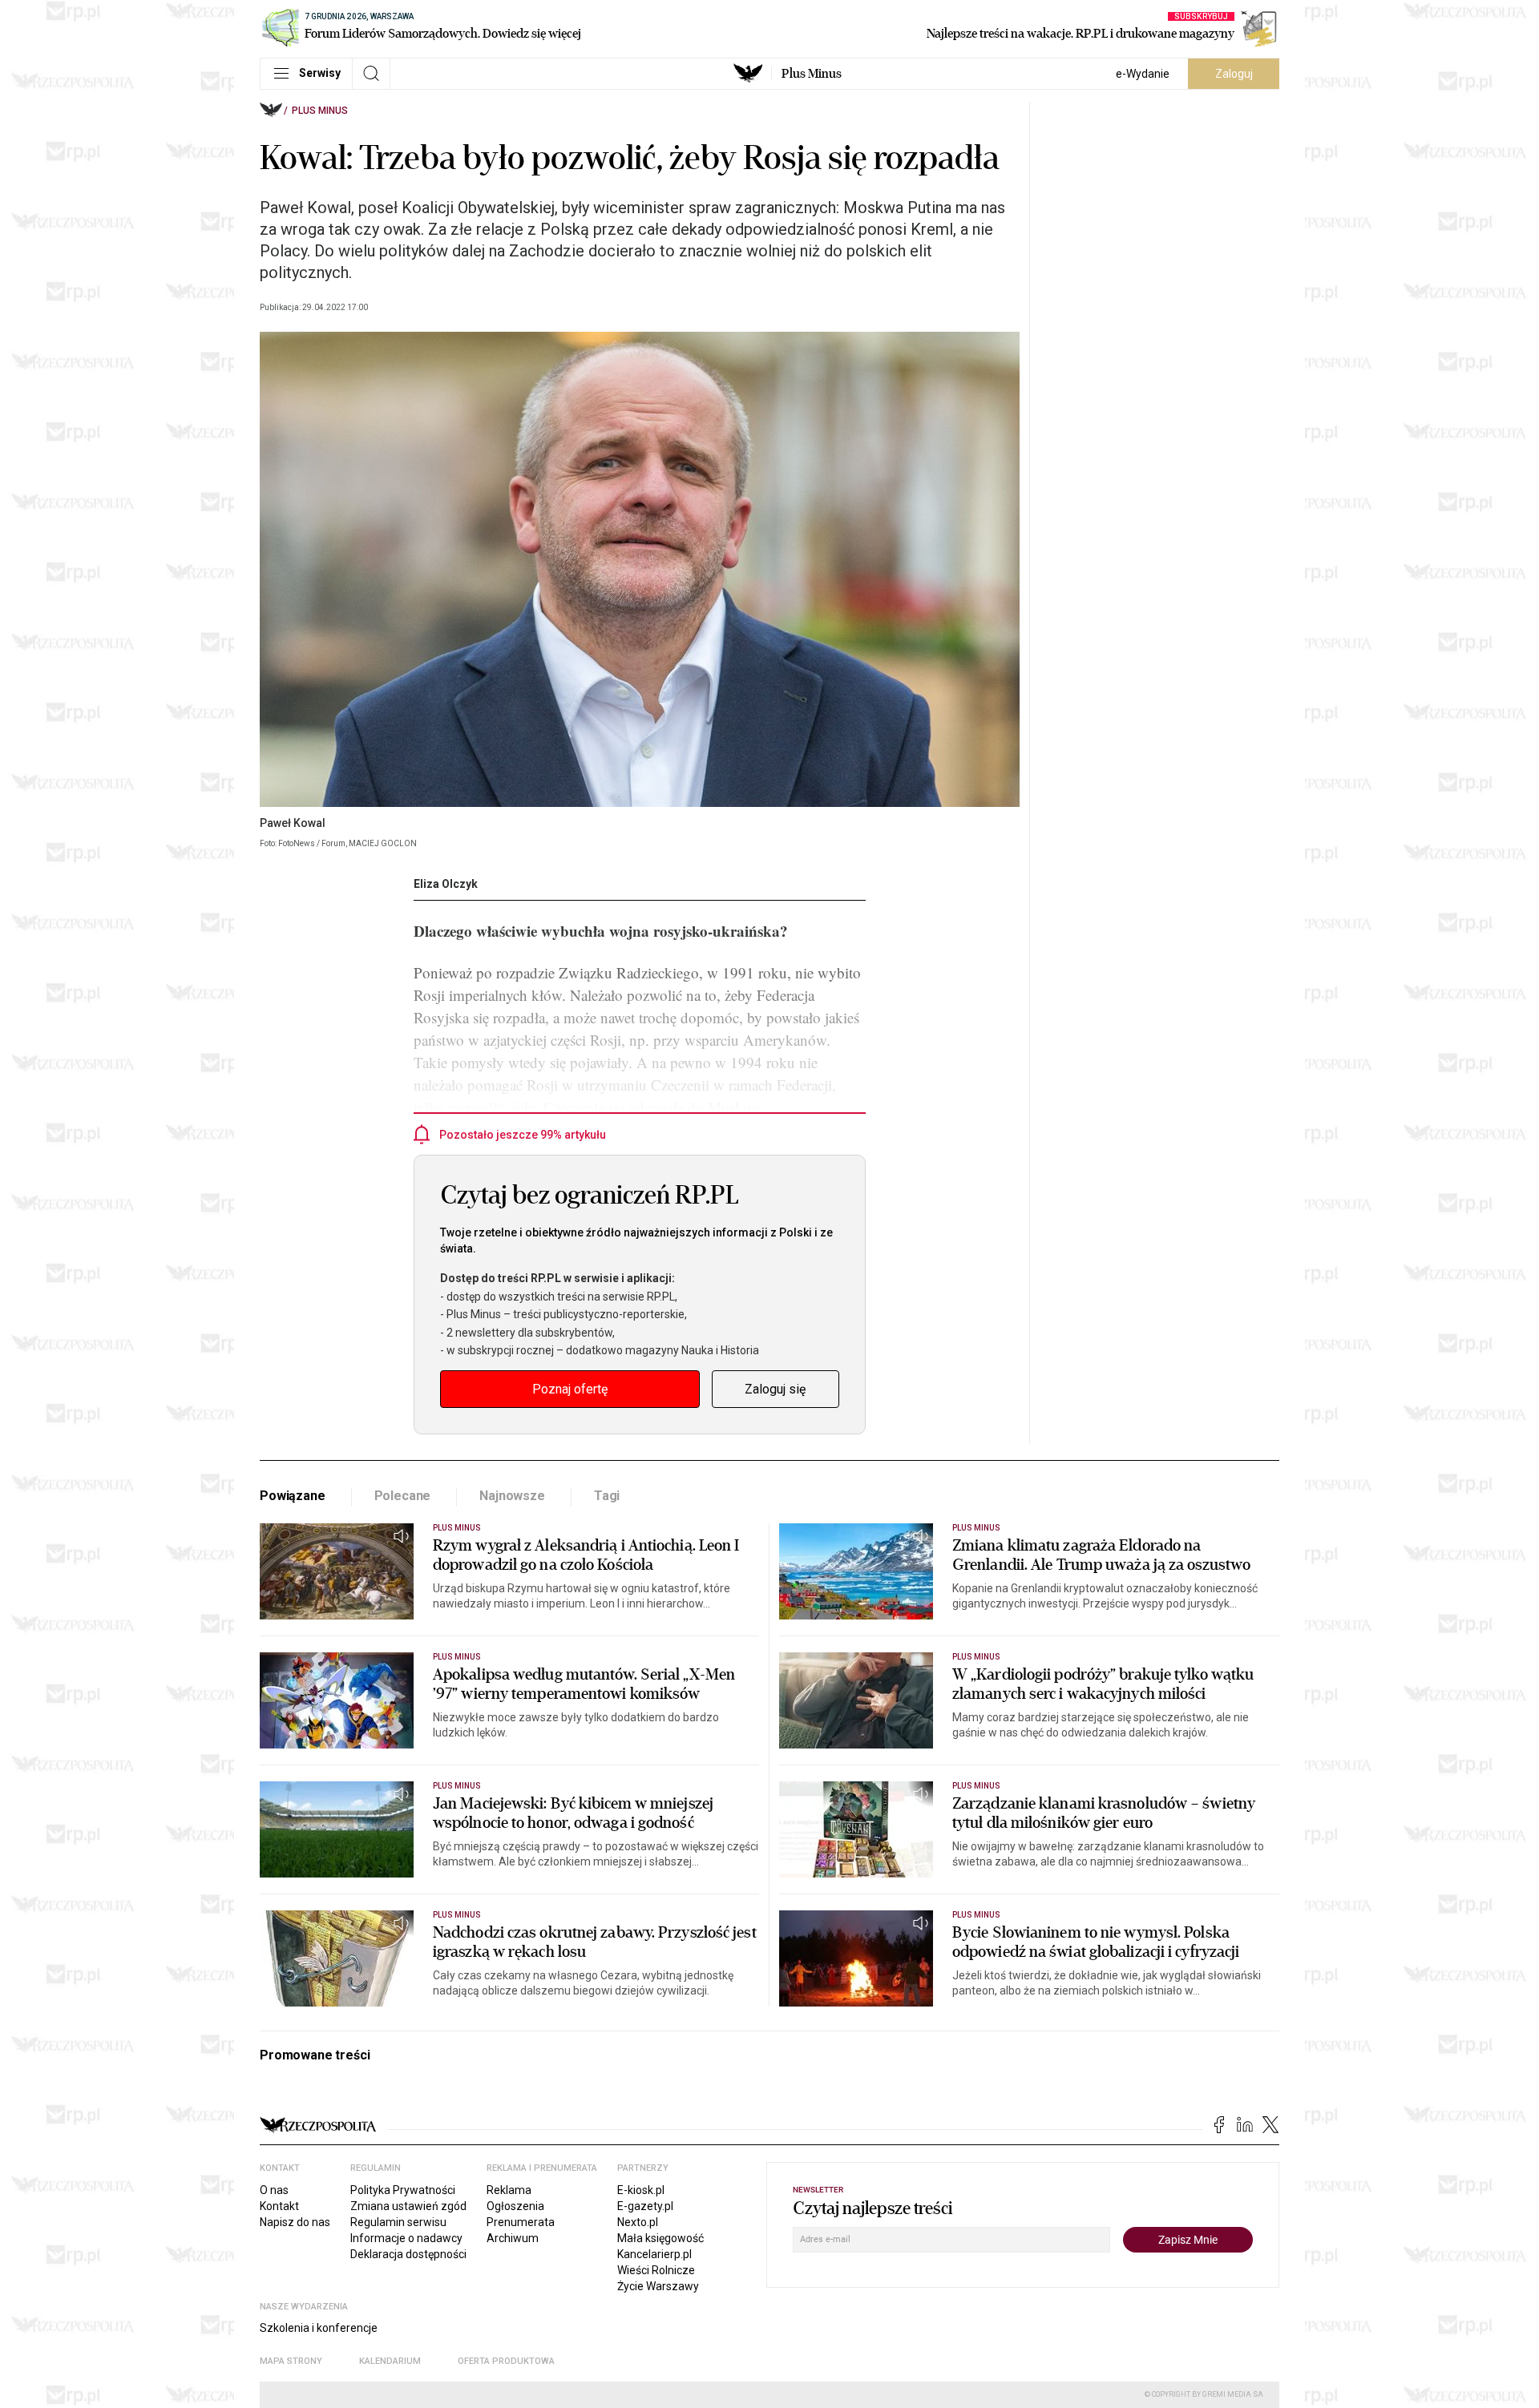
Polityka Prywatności (403, 2190)
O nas (274, 2190)
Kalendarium (390, 2361)
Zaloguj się (775, 1389)
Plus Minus (812, 74)
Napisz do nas (295, 2222)
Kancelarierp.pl (654, 2254)
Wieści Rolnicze (656, 2270)
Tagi (607, 1496)
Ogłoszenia (515, 2206)
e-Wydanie (1143, 74)
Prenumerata (521, 2222)
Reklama (509, 2190)
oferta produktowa (506, 2361)
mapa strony (291, 2361)
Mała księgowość (660, 2238)
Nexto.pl (638, 2222)
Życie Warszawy (658, 2286)
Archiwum (513, 2238)
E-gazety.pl (645, 2206)
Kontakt (279, 2206)
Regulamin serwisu (398, 2222)
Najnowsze (512, 1496)
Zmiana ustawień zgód (408, 2206)
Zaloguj (1234, 74)
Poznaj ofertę (570, 1389)
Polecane (403, 1496)
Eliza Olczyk (446, 884)
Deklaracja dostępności (408, 2254)
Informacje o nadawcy (406, 2238)
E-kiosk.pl (641, 2190)
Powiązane (293, 1496)
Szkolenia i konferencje (319, 2328)
